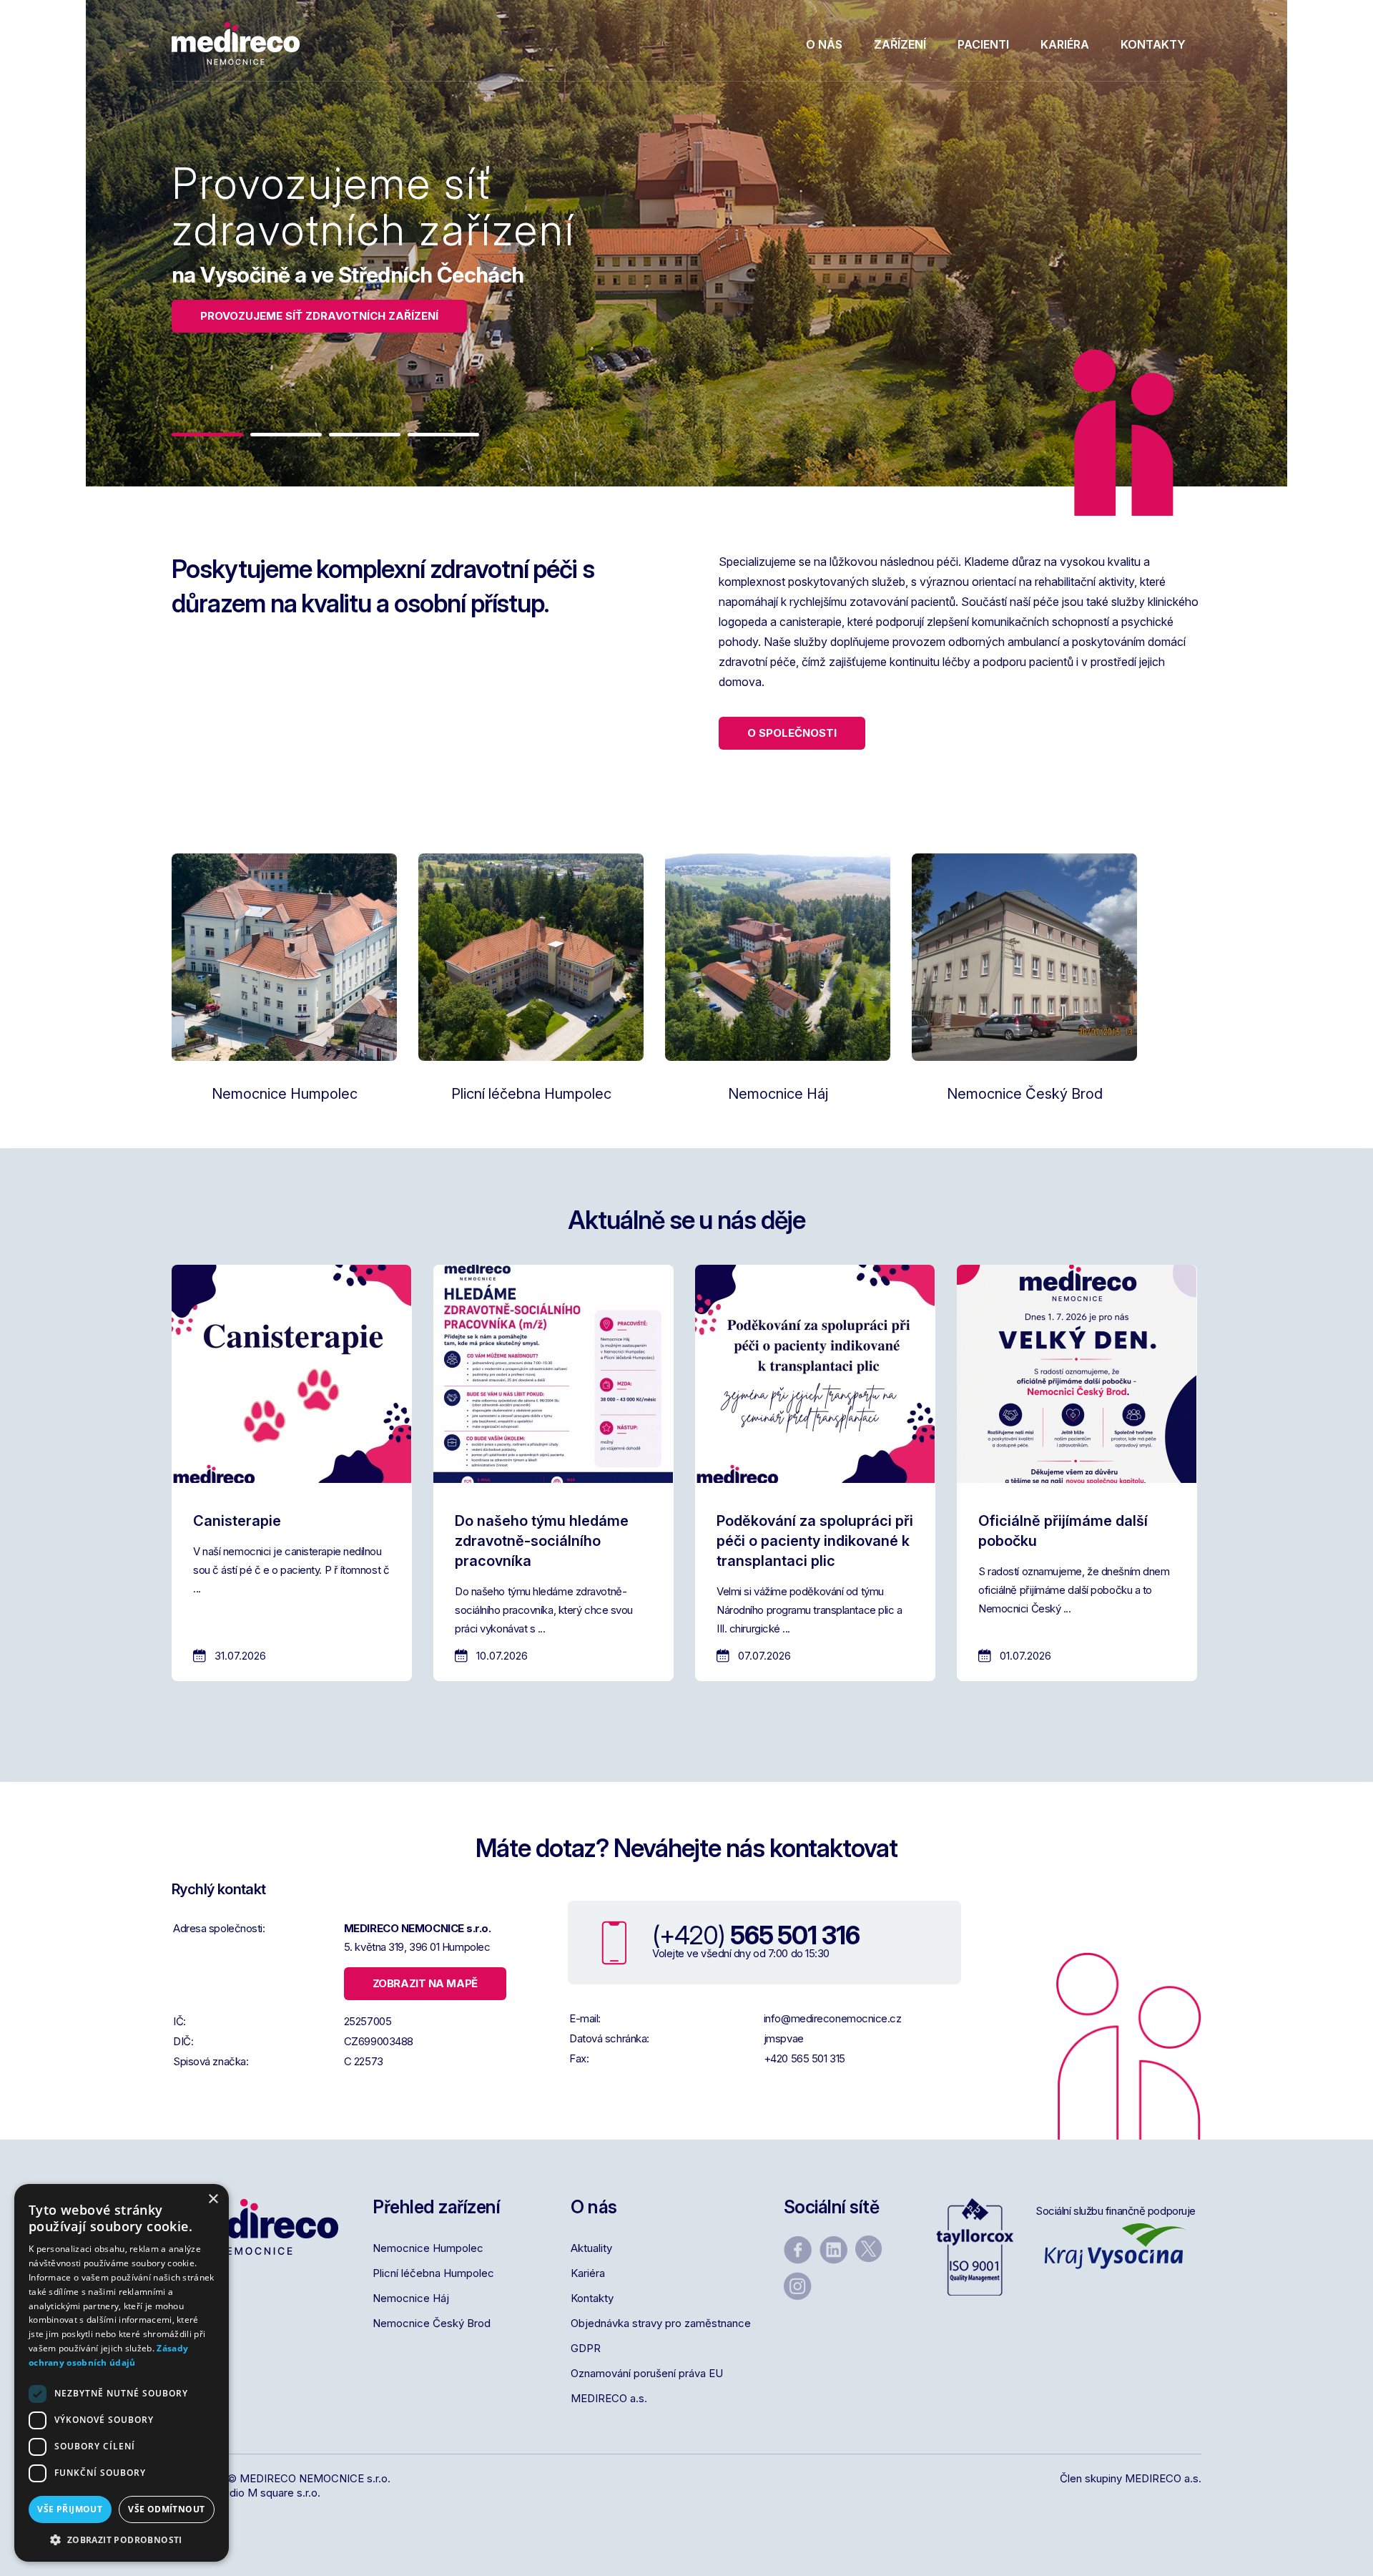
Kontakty (1153, 44)
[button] (207, 435)
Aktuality (591, 2248)
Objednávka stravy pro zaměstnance (661, 2323)
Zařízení (900, 44)
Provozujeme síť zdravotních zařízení (319, 316)
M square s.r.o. (284, 2493)
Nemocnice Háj (411, 2298)
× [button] (213, 2199)
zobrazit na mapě (425, 1983)
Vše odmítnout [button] (166, 2509)
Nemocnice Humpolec (428, 2248)
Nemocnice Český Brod (432, 2323)
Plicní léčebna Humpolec (433, 2273)
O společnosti (792, 733)
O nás (824, 44)
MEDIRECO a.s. (609, 2398)
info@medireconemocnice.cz (833, 2018)
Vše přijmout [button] (70, 2509)
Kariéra (1065, 44)
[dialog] (122, 2373)
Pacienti (983, 44)
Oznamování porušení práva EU (647, 2373)
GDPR (586, 2348)
